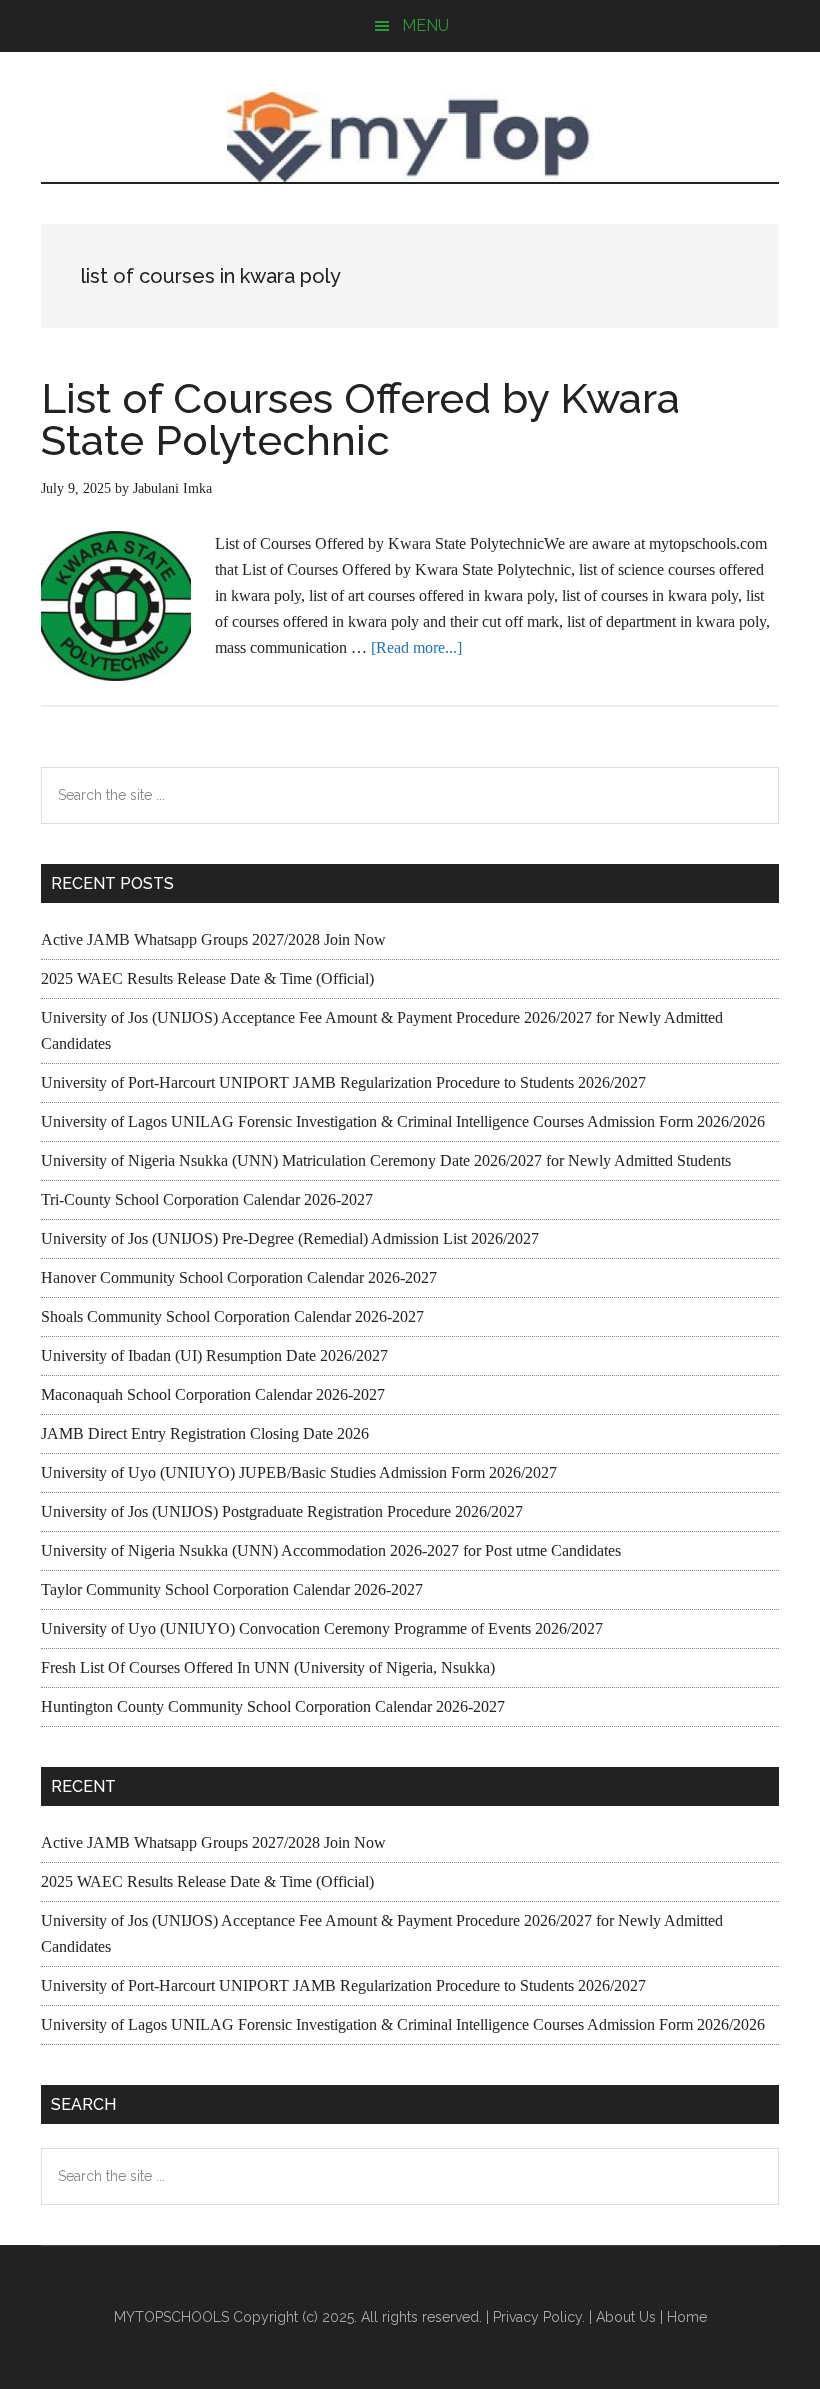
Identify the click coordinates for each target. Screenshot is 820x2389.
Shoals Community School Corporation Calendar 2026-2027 (232, 1316)
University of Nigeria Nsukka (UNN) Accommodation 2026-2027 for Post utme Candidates (331, 1550)
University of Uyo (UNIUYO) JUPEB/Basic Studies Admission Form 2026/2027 (299, 1472)
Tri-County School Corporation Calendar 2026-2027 (207, 1199)
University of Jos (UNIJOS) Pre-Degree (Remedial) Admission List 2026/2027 (290, 1238)
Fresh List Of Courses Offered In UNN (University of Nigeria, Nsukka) (268, 1667)
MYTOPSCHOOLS (410, 137)
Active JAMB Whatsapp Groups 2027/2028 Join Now (213, 939)
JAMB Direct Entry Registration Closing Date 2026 (205, 1433)
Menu (425, 25)
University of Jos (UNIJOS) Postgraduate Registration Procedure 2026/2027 (282, 1511)
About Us (626, 2317)
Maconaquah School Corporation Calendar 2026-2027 (213, 1394)
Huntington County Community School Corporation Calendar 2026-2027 (273, 1706)
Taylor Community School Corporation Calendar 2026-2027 (232, 1589)
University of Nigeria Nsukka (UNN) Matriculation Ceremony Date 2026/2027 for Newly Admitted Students (386, 1160)
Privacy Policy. (539, 2317)
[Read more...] (416, 647)
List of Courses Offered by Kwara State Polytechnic (360, 419)
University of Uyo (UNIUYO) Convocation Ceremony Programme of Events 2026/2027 (322, 1628)
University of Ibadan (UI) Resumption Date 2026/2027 (214, 1355)
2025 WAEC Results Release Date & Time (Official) (207, 978)
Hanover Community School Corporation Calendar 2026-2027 (239, 1277)
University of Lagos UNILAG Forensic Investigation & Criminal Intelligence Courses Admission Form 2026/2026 (403, 1121)
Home (687, 2317)
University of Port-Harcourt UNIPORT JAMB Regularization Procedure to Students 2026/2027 (343, 1082)
